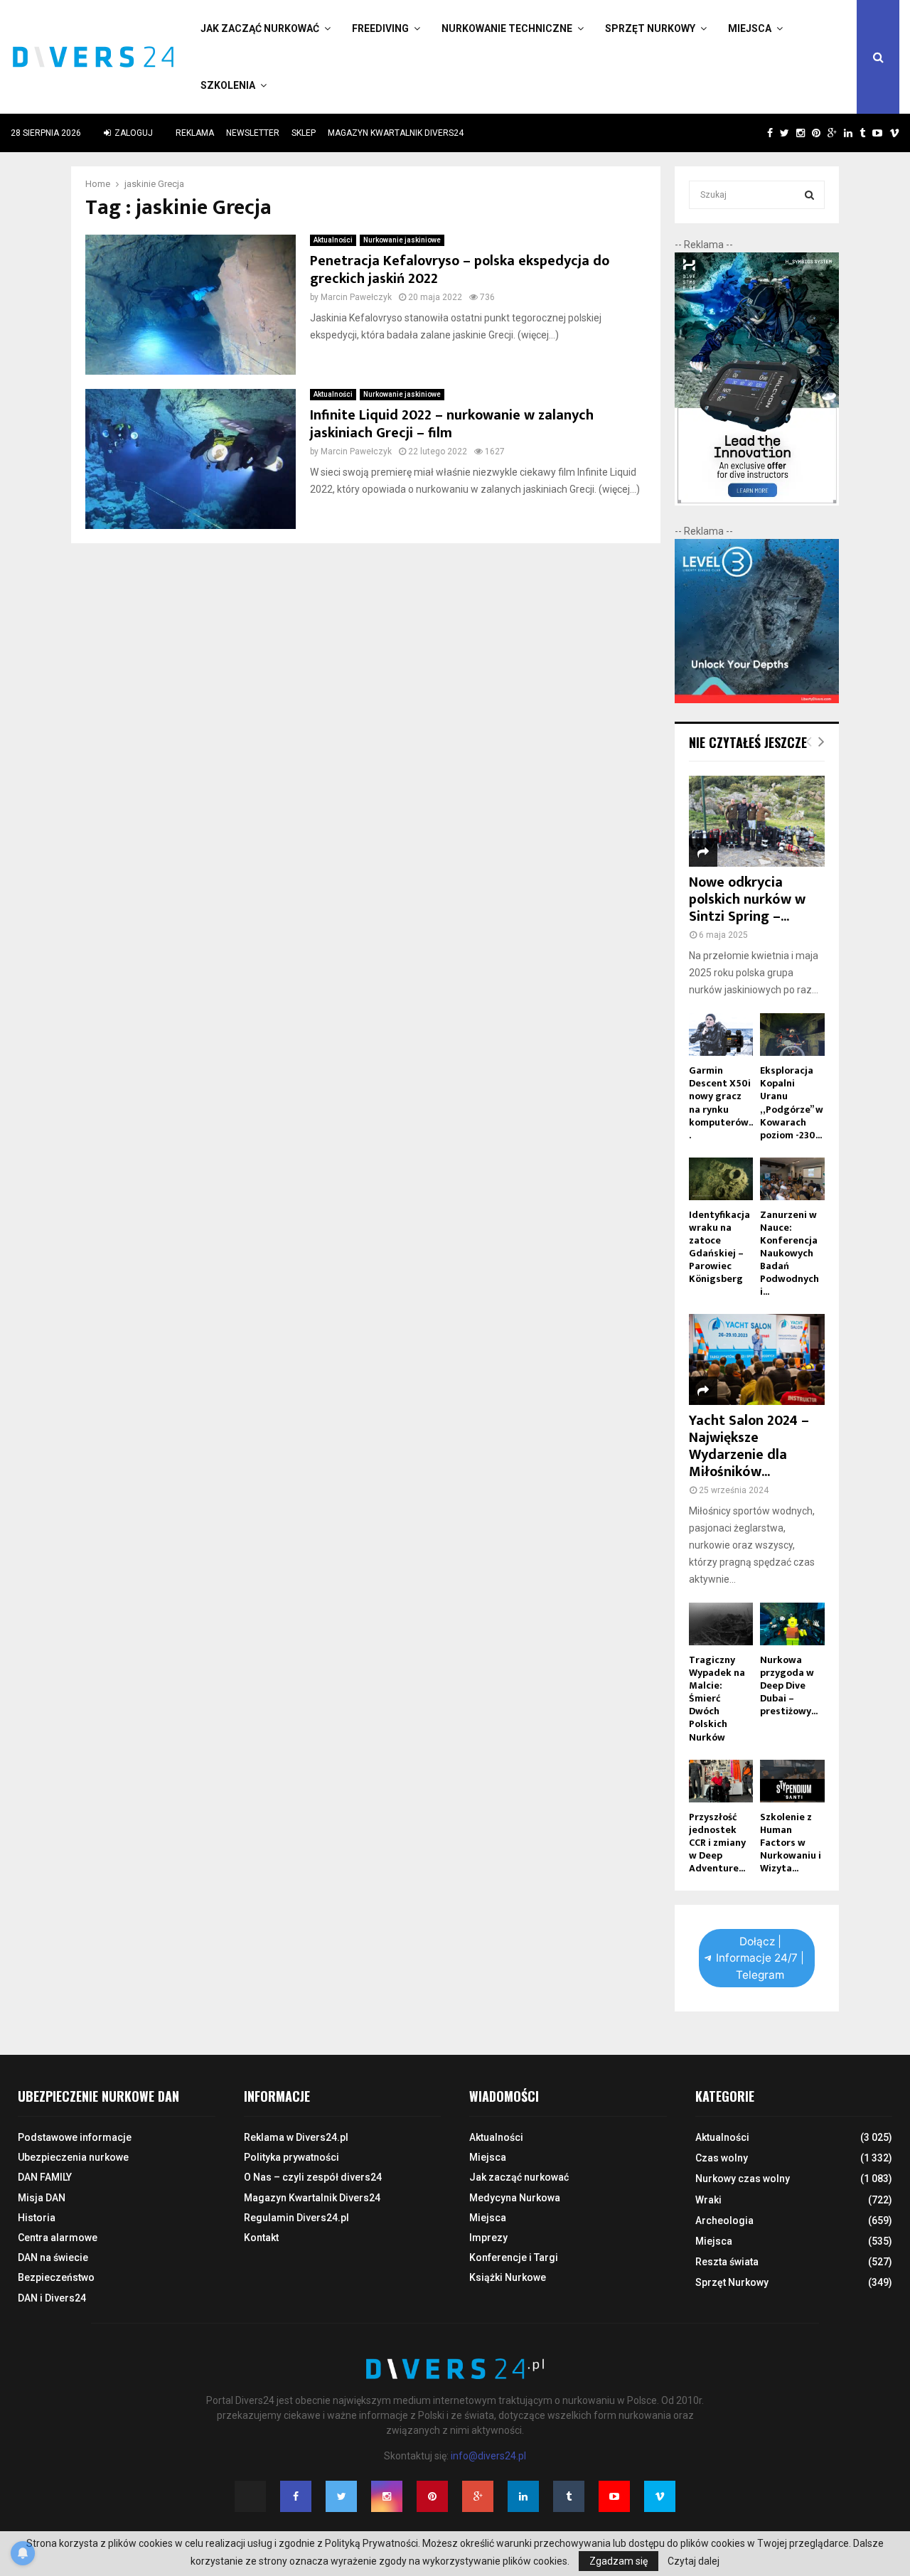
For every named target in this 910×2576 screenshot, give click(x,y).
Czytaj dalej (694, 2561)
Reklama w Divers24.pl (296, 2137)
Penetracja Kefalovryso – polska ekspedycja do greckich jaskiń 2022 (460, 270)
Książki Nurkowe (508, 2277)
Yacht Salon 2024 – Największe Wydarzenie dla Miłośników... (749, 1446)
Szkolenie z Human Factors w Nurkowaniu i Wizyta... (791, 1843)
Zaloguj (133, 133)
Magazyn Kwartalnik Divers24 (396, 133)
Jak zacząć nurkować (260, 28)
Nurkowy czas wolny (743, 2179)
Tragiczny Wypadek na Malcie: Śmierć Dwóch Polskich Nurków (717, 1698)
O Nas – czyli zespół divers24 (313, 2177)
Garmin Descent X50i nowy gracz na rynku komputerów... (721, 1102)
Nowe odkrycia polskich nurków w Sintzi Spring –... (747, 899)
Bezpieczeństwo (56, 2277)
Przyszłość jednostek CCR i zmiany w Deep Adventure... (717, 1843)
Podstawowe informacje (75, 2137)
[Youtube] (614, 2496)
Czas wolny (722, 2158)
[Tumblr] (569, 2496)
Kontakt (261, 2238)
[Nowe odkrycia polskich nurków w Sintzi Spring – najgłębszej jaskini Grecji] (757, 821)
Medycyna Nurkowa (515, 2198)
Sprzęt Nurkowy (650, 28)
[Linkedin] (523, 2496)
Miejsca (750, 28)
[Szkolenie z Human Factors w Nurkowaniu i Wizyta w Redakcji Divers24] (792, 1781)
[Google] (478, 2496)
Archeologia (724, 2220)
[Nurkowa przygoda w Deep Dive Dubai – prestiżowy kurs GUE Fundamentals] (792, 1624)
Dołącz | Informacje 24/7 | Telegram (760, 1958)
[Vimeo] (660, 2496)
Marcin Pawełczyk (356, 297)
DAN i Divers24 (52, 2298)
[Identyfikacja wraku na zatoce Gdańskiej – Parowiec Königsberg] (721, 1179)
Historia (37, 2218)
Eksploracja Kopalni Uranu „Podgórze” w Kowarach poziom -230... (792, 1102)
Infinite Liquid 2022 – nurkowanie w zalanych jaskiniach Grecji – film (452, 424)
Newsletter (253, 133)
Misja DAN (42, 2198)
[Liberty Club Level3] (757, 700)
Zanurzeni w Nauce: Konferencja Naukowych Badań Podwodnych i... (789, 1253)
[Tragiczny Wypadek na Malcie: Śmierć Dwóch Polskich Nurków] (721, 1624)
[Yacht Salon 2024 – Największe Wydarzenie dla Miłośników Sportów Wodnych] (757, 1359)
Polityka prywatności (291, 2157)
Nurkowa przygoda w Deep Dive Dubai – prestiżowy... (789, 1685)
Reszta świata (727, 2262)
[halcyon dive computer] (757, 502)
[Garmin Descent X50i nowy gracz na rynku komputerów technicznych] (721, 1035)
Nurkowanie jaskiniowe (402, 240)
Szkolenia (228, 85)
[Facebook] (296, 2496)
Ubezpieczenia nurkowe (73, 2157)
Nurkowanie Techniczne (507, 28)
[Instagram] (387, 2496)
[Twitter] (341, 2496)
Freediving (380, 28)
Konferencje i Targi (514, 2257)
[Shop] (756, 133)
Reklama (195, 133)
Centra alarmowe (58, 2238)
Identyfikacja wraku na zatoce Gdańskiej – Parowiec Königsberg (719, 1247)
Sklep (304, 133)
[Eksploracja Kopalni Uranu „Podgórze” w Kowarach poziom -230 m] (792, 1035)
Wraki (708, 2200)
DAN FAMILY (45, 2177)
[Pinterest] (432, 2496)
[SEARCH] (809, 195)
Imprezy (488, 2238)
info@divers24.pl (488, 2456)
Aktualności (333, 240)
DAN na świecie (53, 2257)
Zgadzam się (619, 2561)
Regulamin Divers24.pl (296, 2218)
